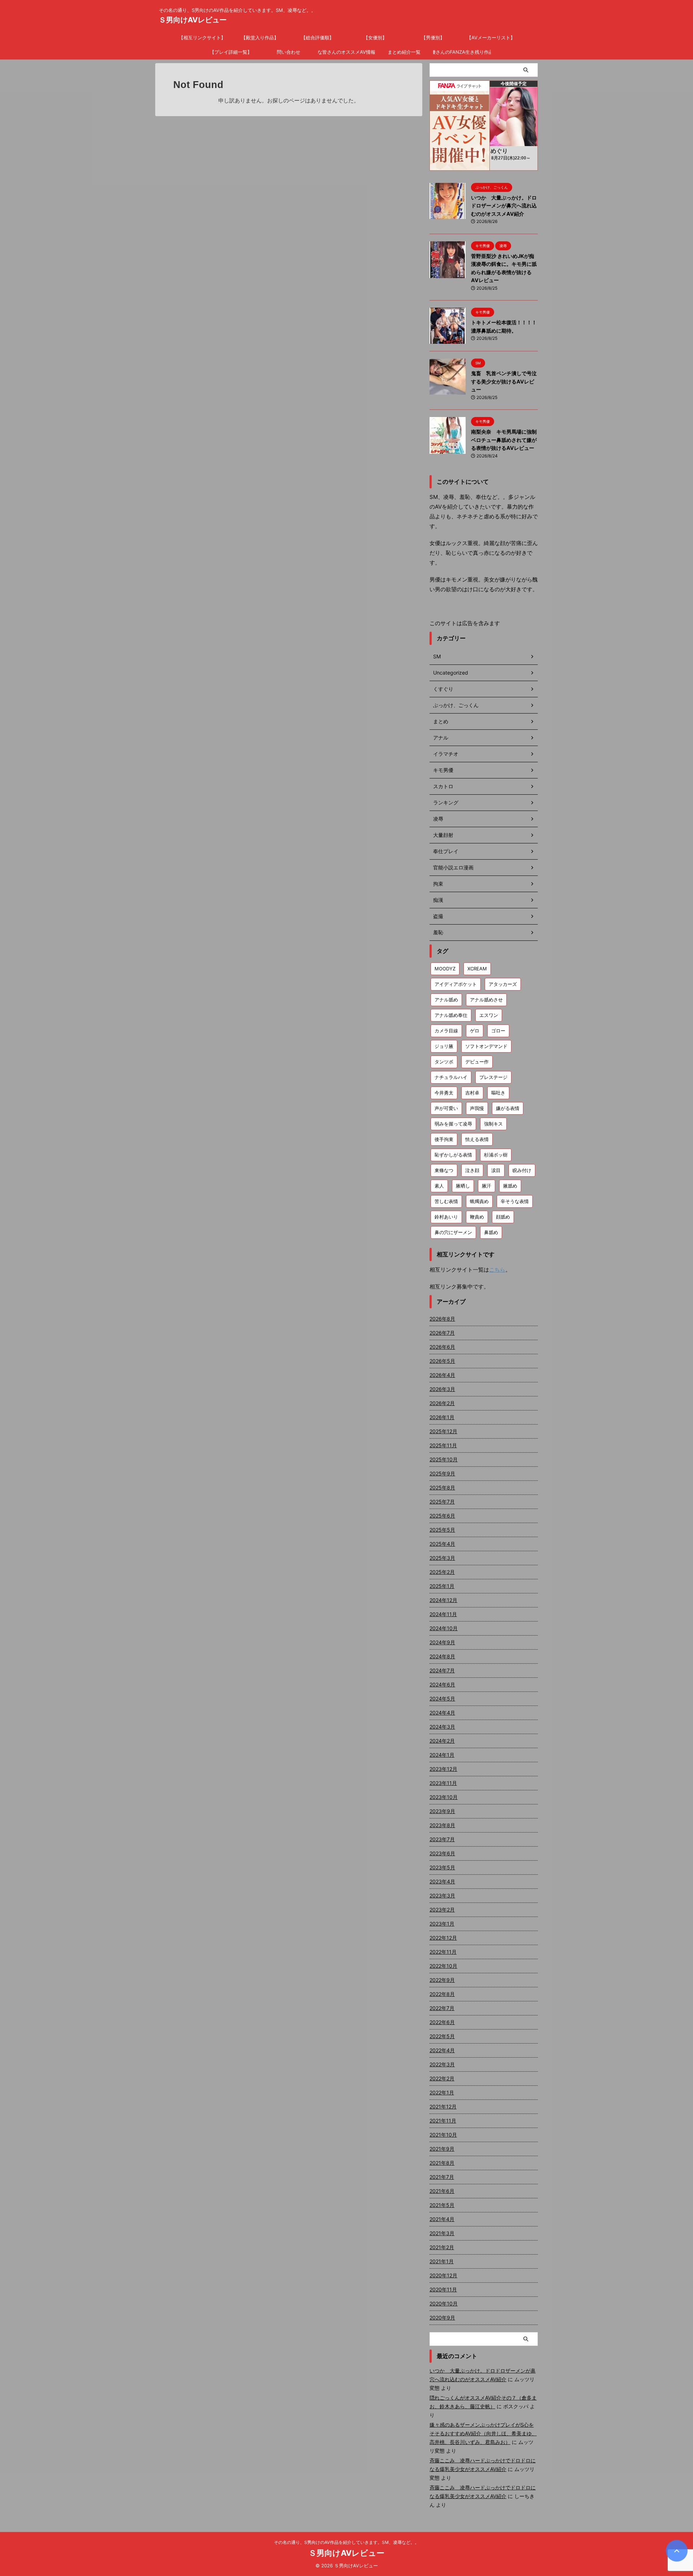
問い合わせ (289, 52)
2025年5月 (442, 1530)
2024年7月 (442, 1670)
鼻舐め (491, 1232)
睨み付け (522, 1170)
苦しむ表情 (446, 1201)
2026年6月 (442, 1347)
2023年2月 (442, 1910)
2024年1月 (442, 1755)
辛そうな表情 (515, 1201)
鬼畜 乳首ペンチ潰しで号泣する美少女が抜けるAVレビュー (504, 381)
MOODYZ (445, 969)
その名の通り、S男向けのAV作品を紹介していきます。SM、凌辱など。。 (346, 2542)
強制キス (493, 1124)
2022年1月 (442, 2092)
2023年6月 (442, 1853)
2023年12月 (443, 1769)
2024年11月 (443, 1614)
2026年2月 (442, 1403)
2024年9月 (442, 1642)
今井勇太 (444, 1093)
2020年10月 (444, 2303)
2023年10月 (444, 1797)
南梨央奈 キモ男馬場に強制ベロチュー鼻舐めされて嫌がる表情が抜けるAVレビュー (504, 440)
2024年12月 (443, 1600)
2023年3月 (442, 1895)
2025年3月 (442, 1558)
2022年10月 (443, 1966)
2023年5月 (442, 1867)
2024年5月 (442, 1699)
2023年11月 (443, 1783)
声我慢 (477, 1108)
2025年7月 (442, 1502)
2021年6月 (442, 2191)
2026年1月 (442, 1417)
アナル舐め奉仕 (451, 1015)
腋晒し (463, 1186)
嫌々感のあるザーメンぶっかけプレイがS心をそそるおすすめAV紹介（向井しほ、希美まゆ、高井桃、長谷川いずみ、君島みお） (483, 2433)
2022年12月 (443, 1938)
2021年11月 (443, 2121)
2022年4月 (442, 2050)
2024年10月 (444, 1628)
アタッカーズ (503, 984)
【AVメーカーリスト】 (491, 38)
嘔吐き (498, 1093)
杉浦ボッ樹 (496, 1155)
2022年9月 (442, 1980)
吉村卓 (472, 1093)
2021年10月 (443, 2135)
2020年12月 (443, 2275)
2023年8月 (442, 1825)
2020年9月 (442, 2318)
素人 (439, 1186)
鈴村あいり (446, 1217)
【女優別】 (375, 38)
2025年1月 (442, 1586)
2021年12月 (443, 2107)
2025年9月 (442, 1473)
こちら (497, 1270)
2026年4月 (442, 1375)
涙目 (496, 1170)
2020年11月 (443, 2289)
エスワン (489, 1015)
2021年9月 (442, 2149)
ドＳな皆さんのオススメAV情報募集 (346, 52)
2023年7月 (442, 1839)
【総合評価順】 (317, 38)
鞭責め (477, 1217)
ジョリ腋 (444, 1046)
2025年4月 (442, 1544)
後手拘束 (444, 1139)
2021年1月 (442, 2261)
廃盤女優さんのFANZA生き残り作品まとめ (462, 52)
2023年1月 (442, 1924)
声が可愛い (446, 1108)
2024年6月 (442, 1684)
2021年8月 (442, 2163)
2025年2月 (442, 1572)
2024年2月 (442, 1741)
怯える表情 (477, 1139)
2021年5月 (442, 2205)
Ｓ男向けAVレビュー (193, 20)
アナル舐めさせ (486, 1000)
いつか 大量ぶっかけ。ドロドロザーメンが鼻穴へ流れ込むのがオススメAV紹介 (504, 206)
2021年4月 (442, 2219)
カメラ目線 (446, 1031)
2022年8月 (442, 1994)
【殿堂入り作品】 (260, 38)
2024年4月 (442, 1713)
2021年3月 (442, 2233)
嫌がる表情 (508, 1108)
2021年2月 (442, 2247)
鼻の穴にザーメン (453, 1232)
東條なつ (444, 1170)
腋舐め (510, 1186)
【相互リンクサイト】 (202, 38)
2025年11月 (443, 1445)
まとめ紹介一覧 (404, 52)
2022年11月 (443, 1952)
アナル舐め (446, 1000)
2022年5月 (442, 2036)
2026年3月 (442, 1389)
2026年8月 (442, 1319)
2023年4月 (442, 1881)
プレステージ (493, 1077)
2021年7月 (442, 2177)
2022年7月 (442, 2008)
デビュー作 (477, 1062)
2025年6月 (442, 1516)
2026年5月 (442, 1361)
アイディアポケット (456, 984)
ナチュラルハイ (451, 1077)
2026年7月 (442, 1333)
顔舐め (503, 1217)
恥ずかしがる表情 (453, 1155)
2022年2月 (442, 2078)
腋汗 (487, 1186)
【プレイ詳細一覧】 (231, 52)
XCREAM (477, 969)
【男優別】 (433, 38)
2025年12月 (443, 1431)
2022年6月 (442, 2022)
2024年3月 (442, 1727)
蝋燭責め (479, 1201)
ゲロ (475, 1031)
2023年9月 (442, 1811)
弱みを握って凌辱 (453, 1124)
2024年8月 (442, 1656)
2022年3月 (442, 2064)
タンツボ (444, 1062)
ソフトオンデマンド (486, 1046)
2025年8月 (442, 1487)
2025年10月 (444, 1459)
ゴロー (498, 1031)
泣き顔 (472, 1170)
